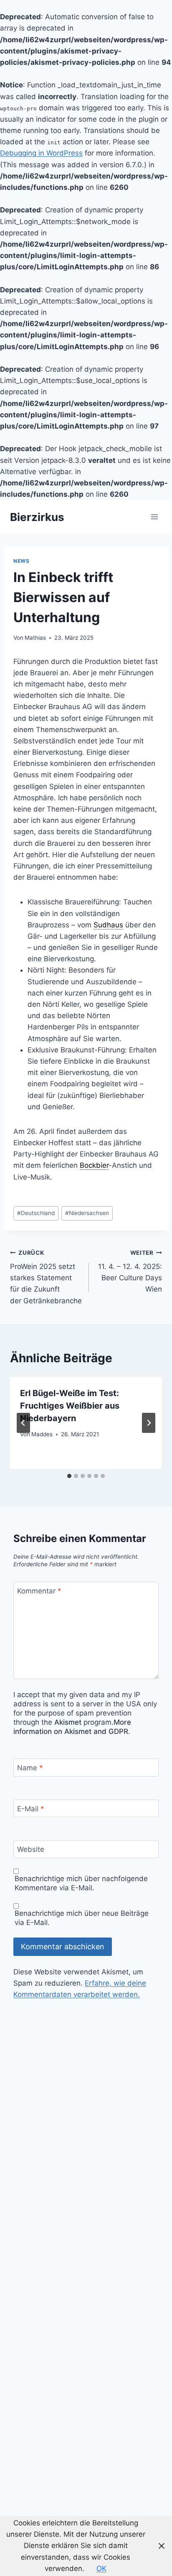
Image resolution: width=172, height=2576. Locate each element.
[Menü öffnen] (154, 517)
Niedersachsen (87, 1213)
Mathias (35, 638)
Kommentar (39, 1591)
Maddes (42, 1434)
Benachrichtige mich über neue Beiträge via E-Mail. (82, 1918)
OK (101, 2568)
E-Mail (31, 1809)
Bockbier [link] (94, 1165)
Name (30, 1768)
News (21, 561)
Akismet (68, 1722)
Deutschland (36, 1213)
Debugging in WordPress (41, 153)
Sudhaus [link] (108, 925)
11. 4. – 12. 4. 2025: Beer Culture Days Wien (130, 1271)
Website (31, 1849)
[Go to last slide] (23, 1423)
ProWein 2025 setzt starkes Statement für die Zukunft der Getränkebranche (46, 1277)
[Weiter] (149, 1423)
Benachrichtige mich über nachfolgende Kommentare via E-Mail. (81, 1883)
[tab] (69, 1476)
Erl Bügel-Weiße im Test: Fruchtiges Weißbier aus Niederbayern (70, 1406)
